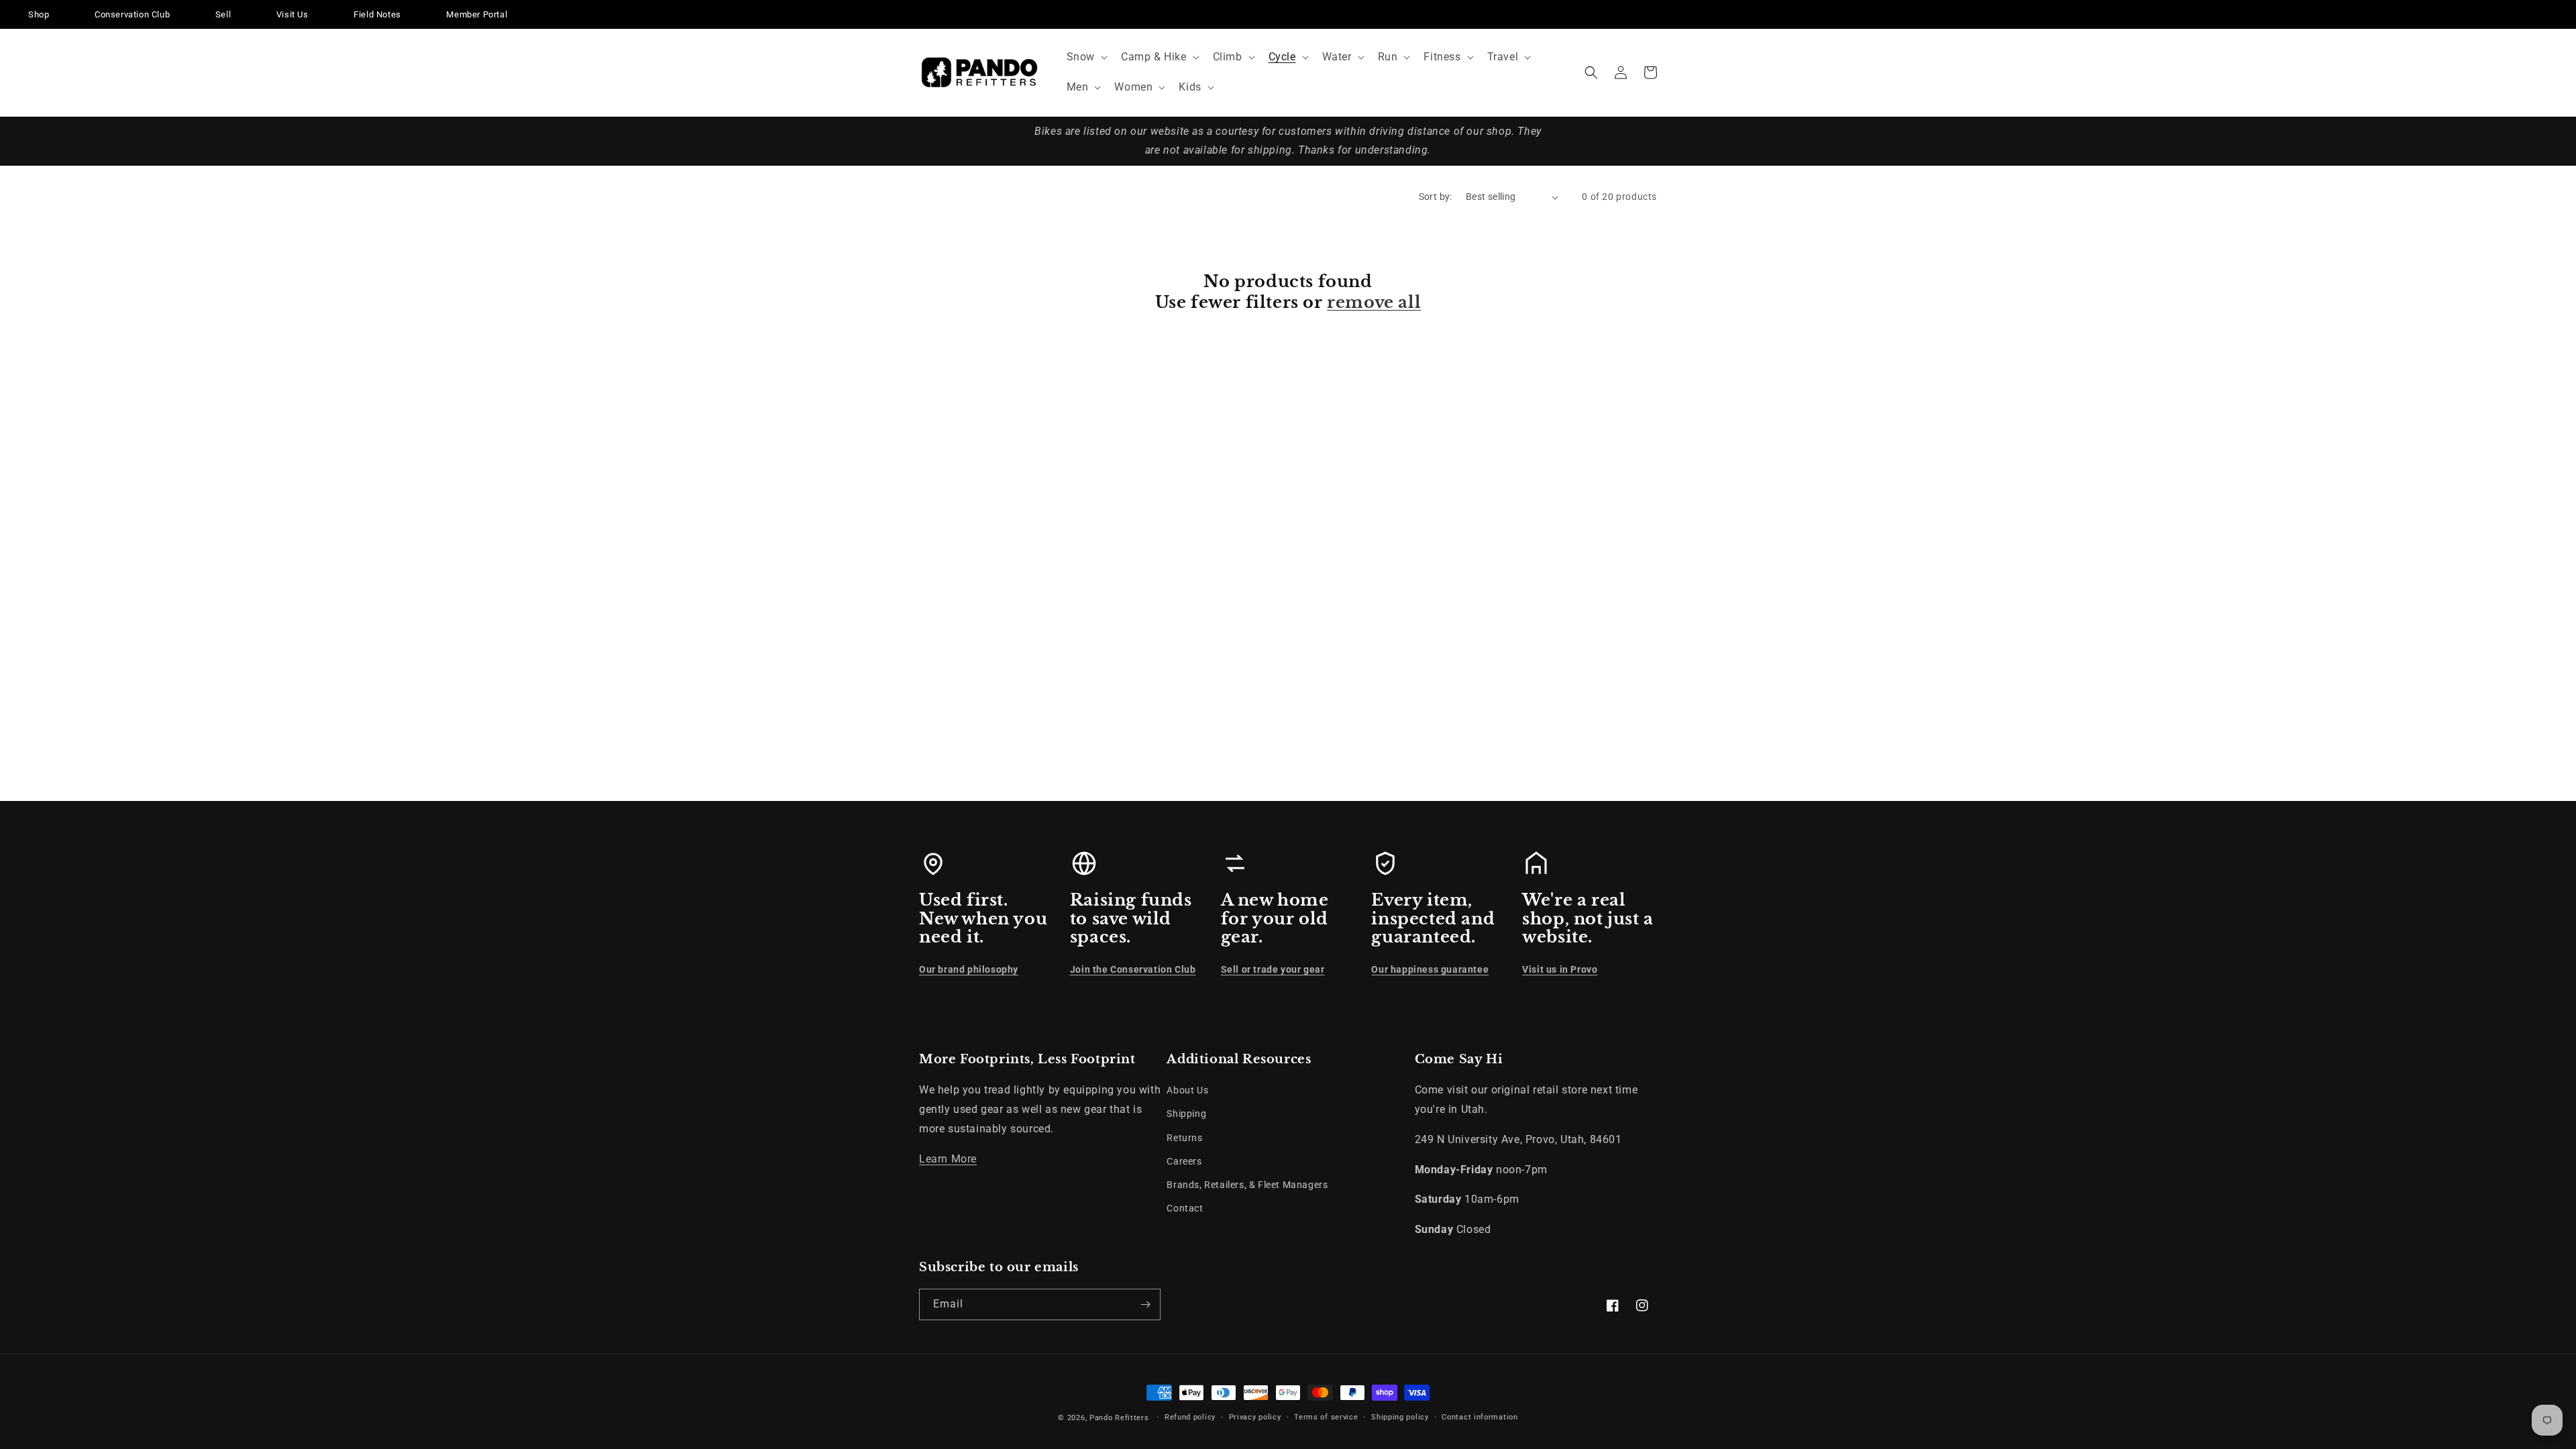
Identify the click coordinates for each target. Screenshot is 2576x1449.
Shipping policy (1400, 1417)
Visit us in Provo (1560, 969)
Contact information (1480, 1417)
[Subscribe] (1145, 1304)
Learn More (948, 1159)
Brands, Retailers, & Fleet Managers (1247, 1185)
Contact (1185, 1208)
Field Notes (377, 14)
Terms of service (1326, 1417)
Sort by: (1436, 197)
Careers (1184, 1161)
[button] (1086, 57)
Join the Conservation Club (1133, 969)
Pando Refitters (1119, 1418)
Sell (223, 14)
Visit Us (292, 14)
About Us (1187, 1090)
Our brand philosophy (969, 969)
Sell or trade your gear (1273, 969)
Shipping (1186, 1114)
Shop (39, 14)
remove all (1374, 302)
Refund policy (1190, 1417)
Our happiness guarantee (1430, 969)
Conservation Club (132, 14)
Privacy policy (1255, 1417)
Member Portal (477, 14)
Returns (1184, 1138)
